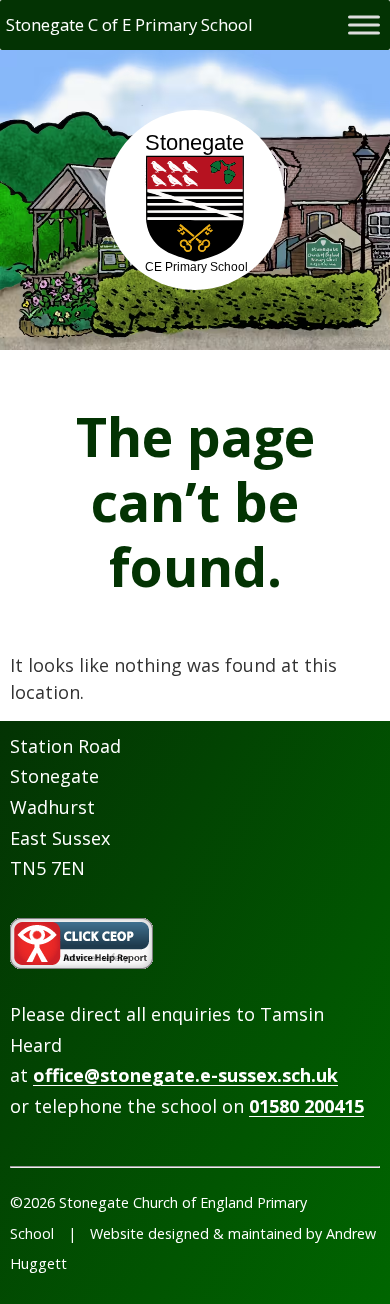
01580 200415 (306, 1106)
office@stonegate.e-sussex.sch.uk (185, 1075)
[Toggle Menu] (364, 24)
